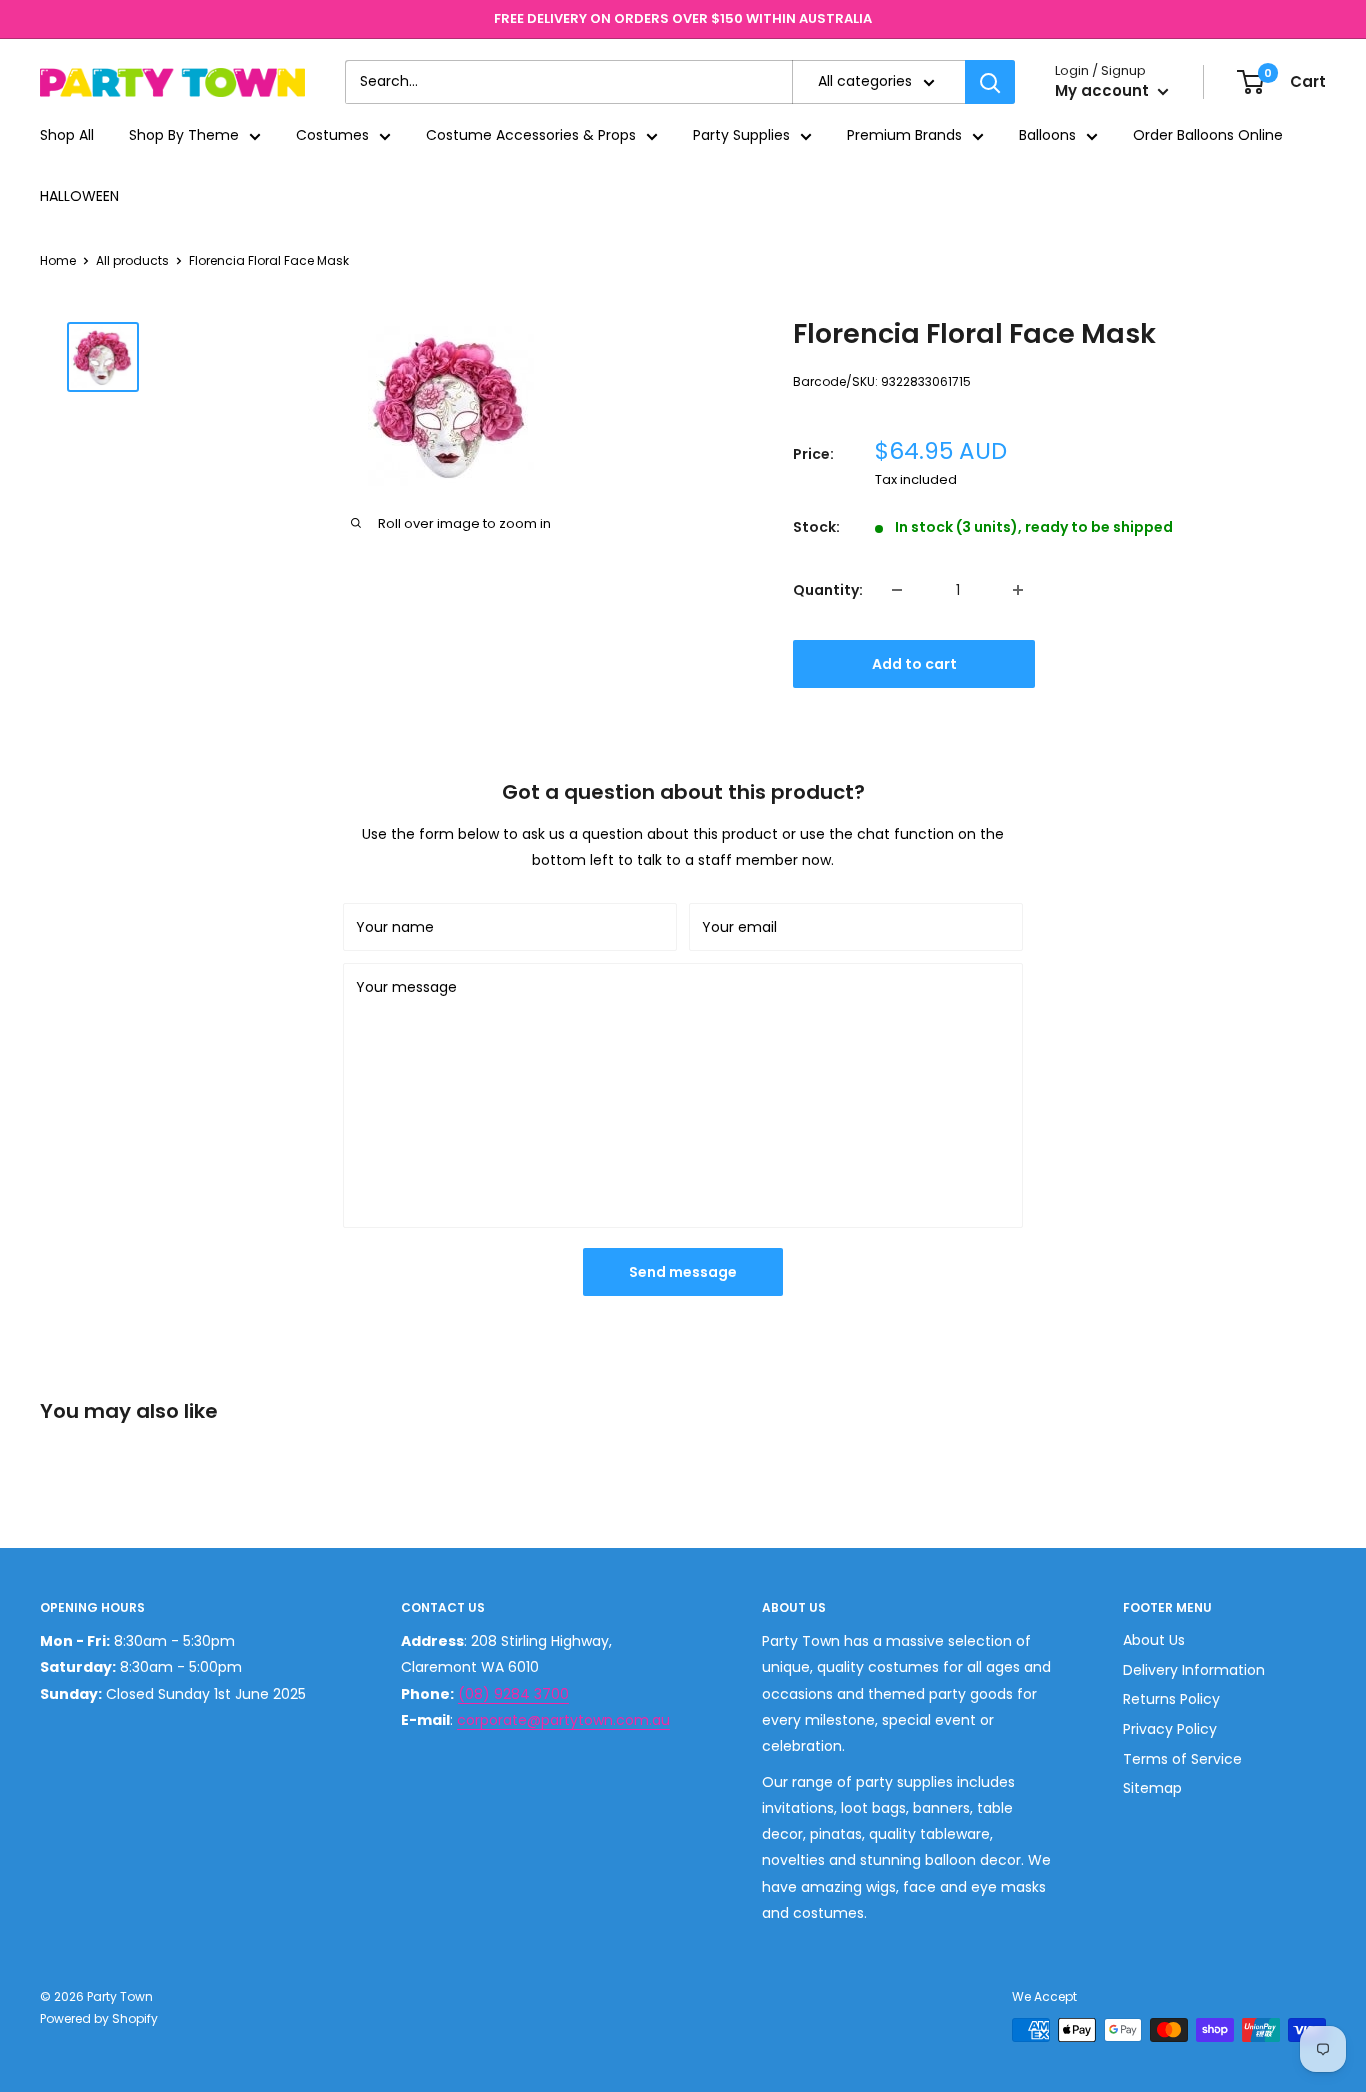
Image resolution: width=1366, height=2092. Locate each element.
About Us (1154, 1640)
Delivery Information (1194, 1670)
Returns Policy (1171, 1699)
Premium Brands (904, 136)
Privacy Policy (1170, 1729)
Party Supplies (741, 136)
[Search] (990, 82)
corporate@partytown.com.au (563, 1720)
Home (58, 260)
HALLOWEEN (79, 196)
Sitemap (1152, 1788)
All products (132, 260)
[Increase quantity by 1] (1018, 590)
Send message (683, 1272)
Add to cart (914, 664)
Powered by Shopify (99, 2018)
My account (1104, 91)
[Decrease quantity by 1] (897, 590)
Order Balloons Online (1208, 136)
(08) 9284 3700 (513, 1694)
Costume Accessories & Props (531, 136)
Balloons (1047, 136)
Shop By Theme (184, 136)
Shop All (67, 136)
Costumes (332, 136)
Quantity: (828, 590)
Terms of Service (1182, 1759)
